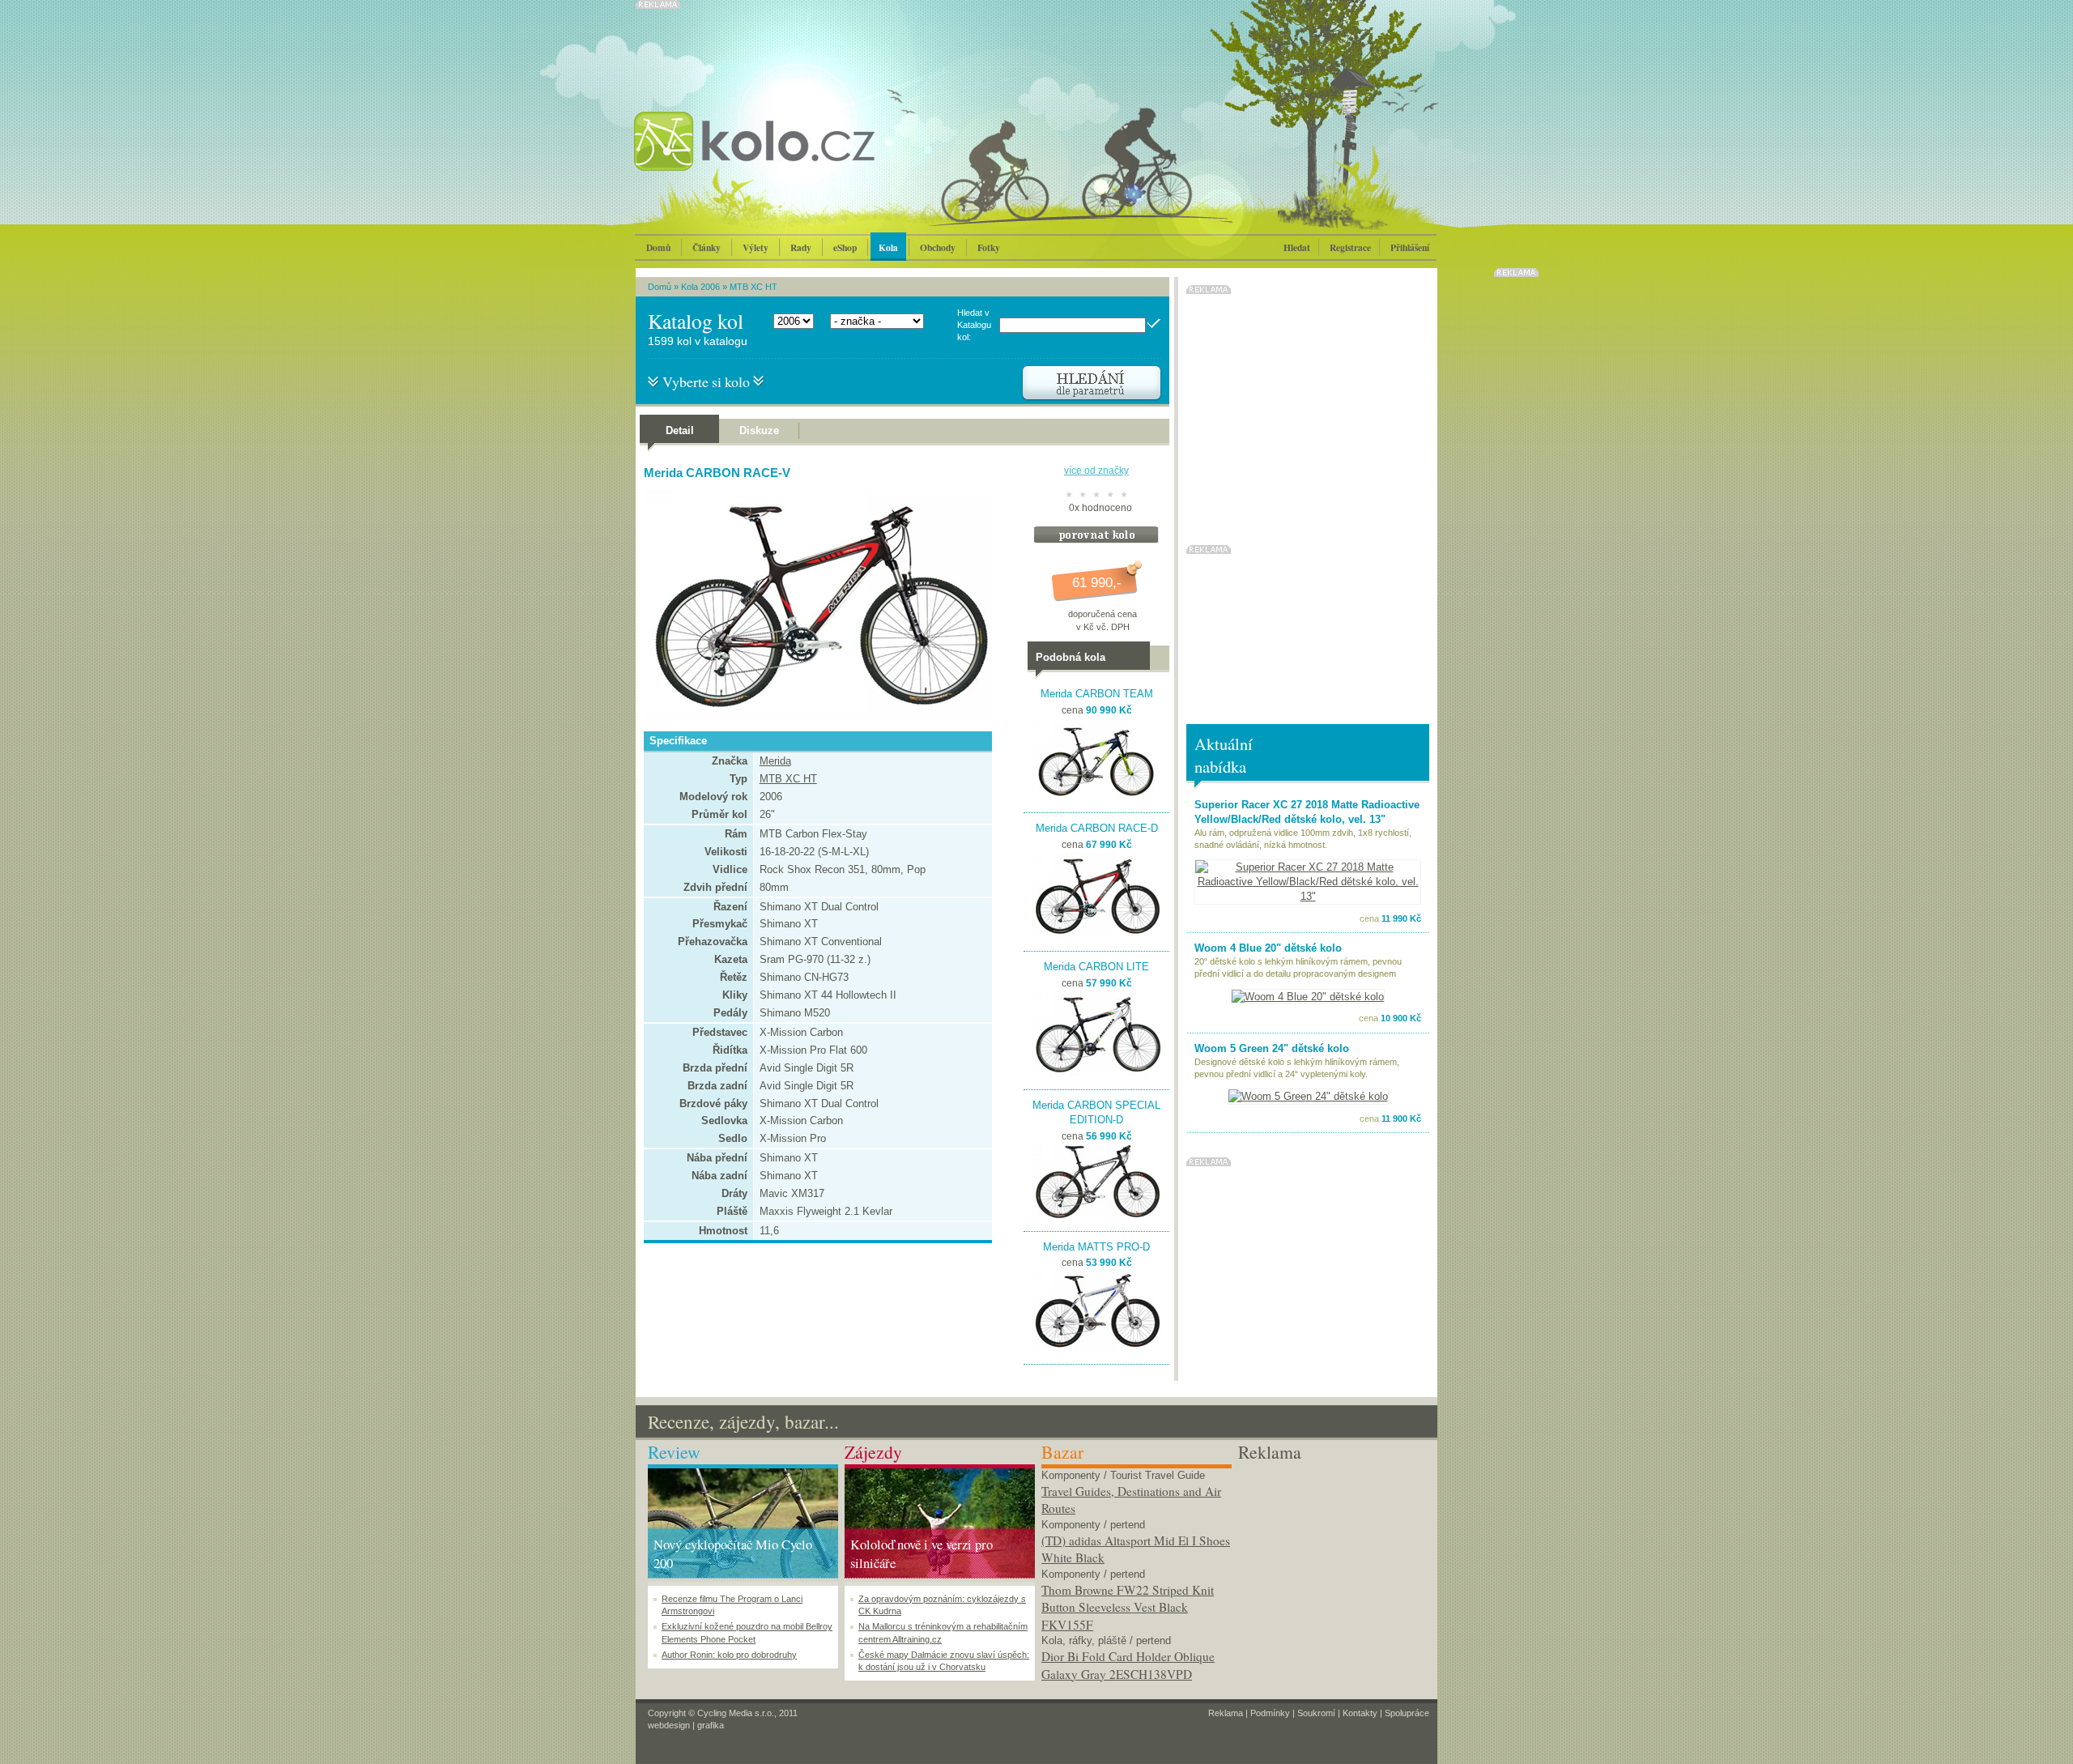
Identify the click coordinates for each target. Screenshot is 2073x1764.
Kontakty (1360, 1713)
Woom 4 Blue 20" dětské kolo (1268, 948)
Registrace (1350, 247)
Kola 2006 (700, 287)
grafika (711, 1725)
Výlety (756, 247)
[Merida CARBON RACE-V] (814, 716)
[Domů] (798, 158)
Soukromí (1316, 1713)
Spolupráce (1407, 1713)
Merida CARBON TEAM (1097, 694)
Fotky (989, 247)
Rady (801, 247)
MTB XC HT (753, 287)
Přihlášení (1410, 247)
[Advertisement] (1333, 1566)
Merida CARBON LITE (1096, 967)
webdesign (669, 1725)
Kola (888, 247)
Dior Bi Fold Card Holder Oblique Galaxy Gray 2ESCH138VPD (1128, 1665)
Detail (680, 430)
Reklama (1226, 1713)
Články (707, 247)
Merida (775, 761)
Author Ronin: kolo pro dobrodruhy (729, 1655)
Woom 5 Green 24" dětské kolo (1272, 1048)
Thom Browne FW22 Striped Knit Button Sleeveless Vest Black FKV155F (1128, 1607)
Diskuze (759, 430)
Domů (658, 247)
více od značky (1096, 471)
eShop (845, 247)
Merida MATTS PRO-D (1096, 1247)
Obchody (938, 247)
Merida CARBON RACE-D (1097, 828)
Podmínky (1270, 1713)
